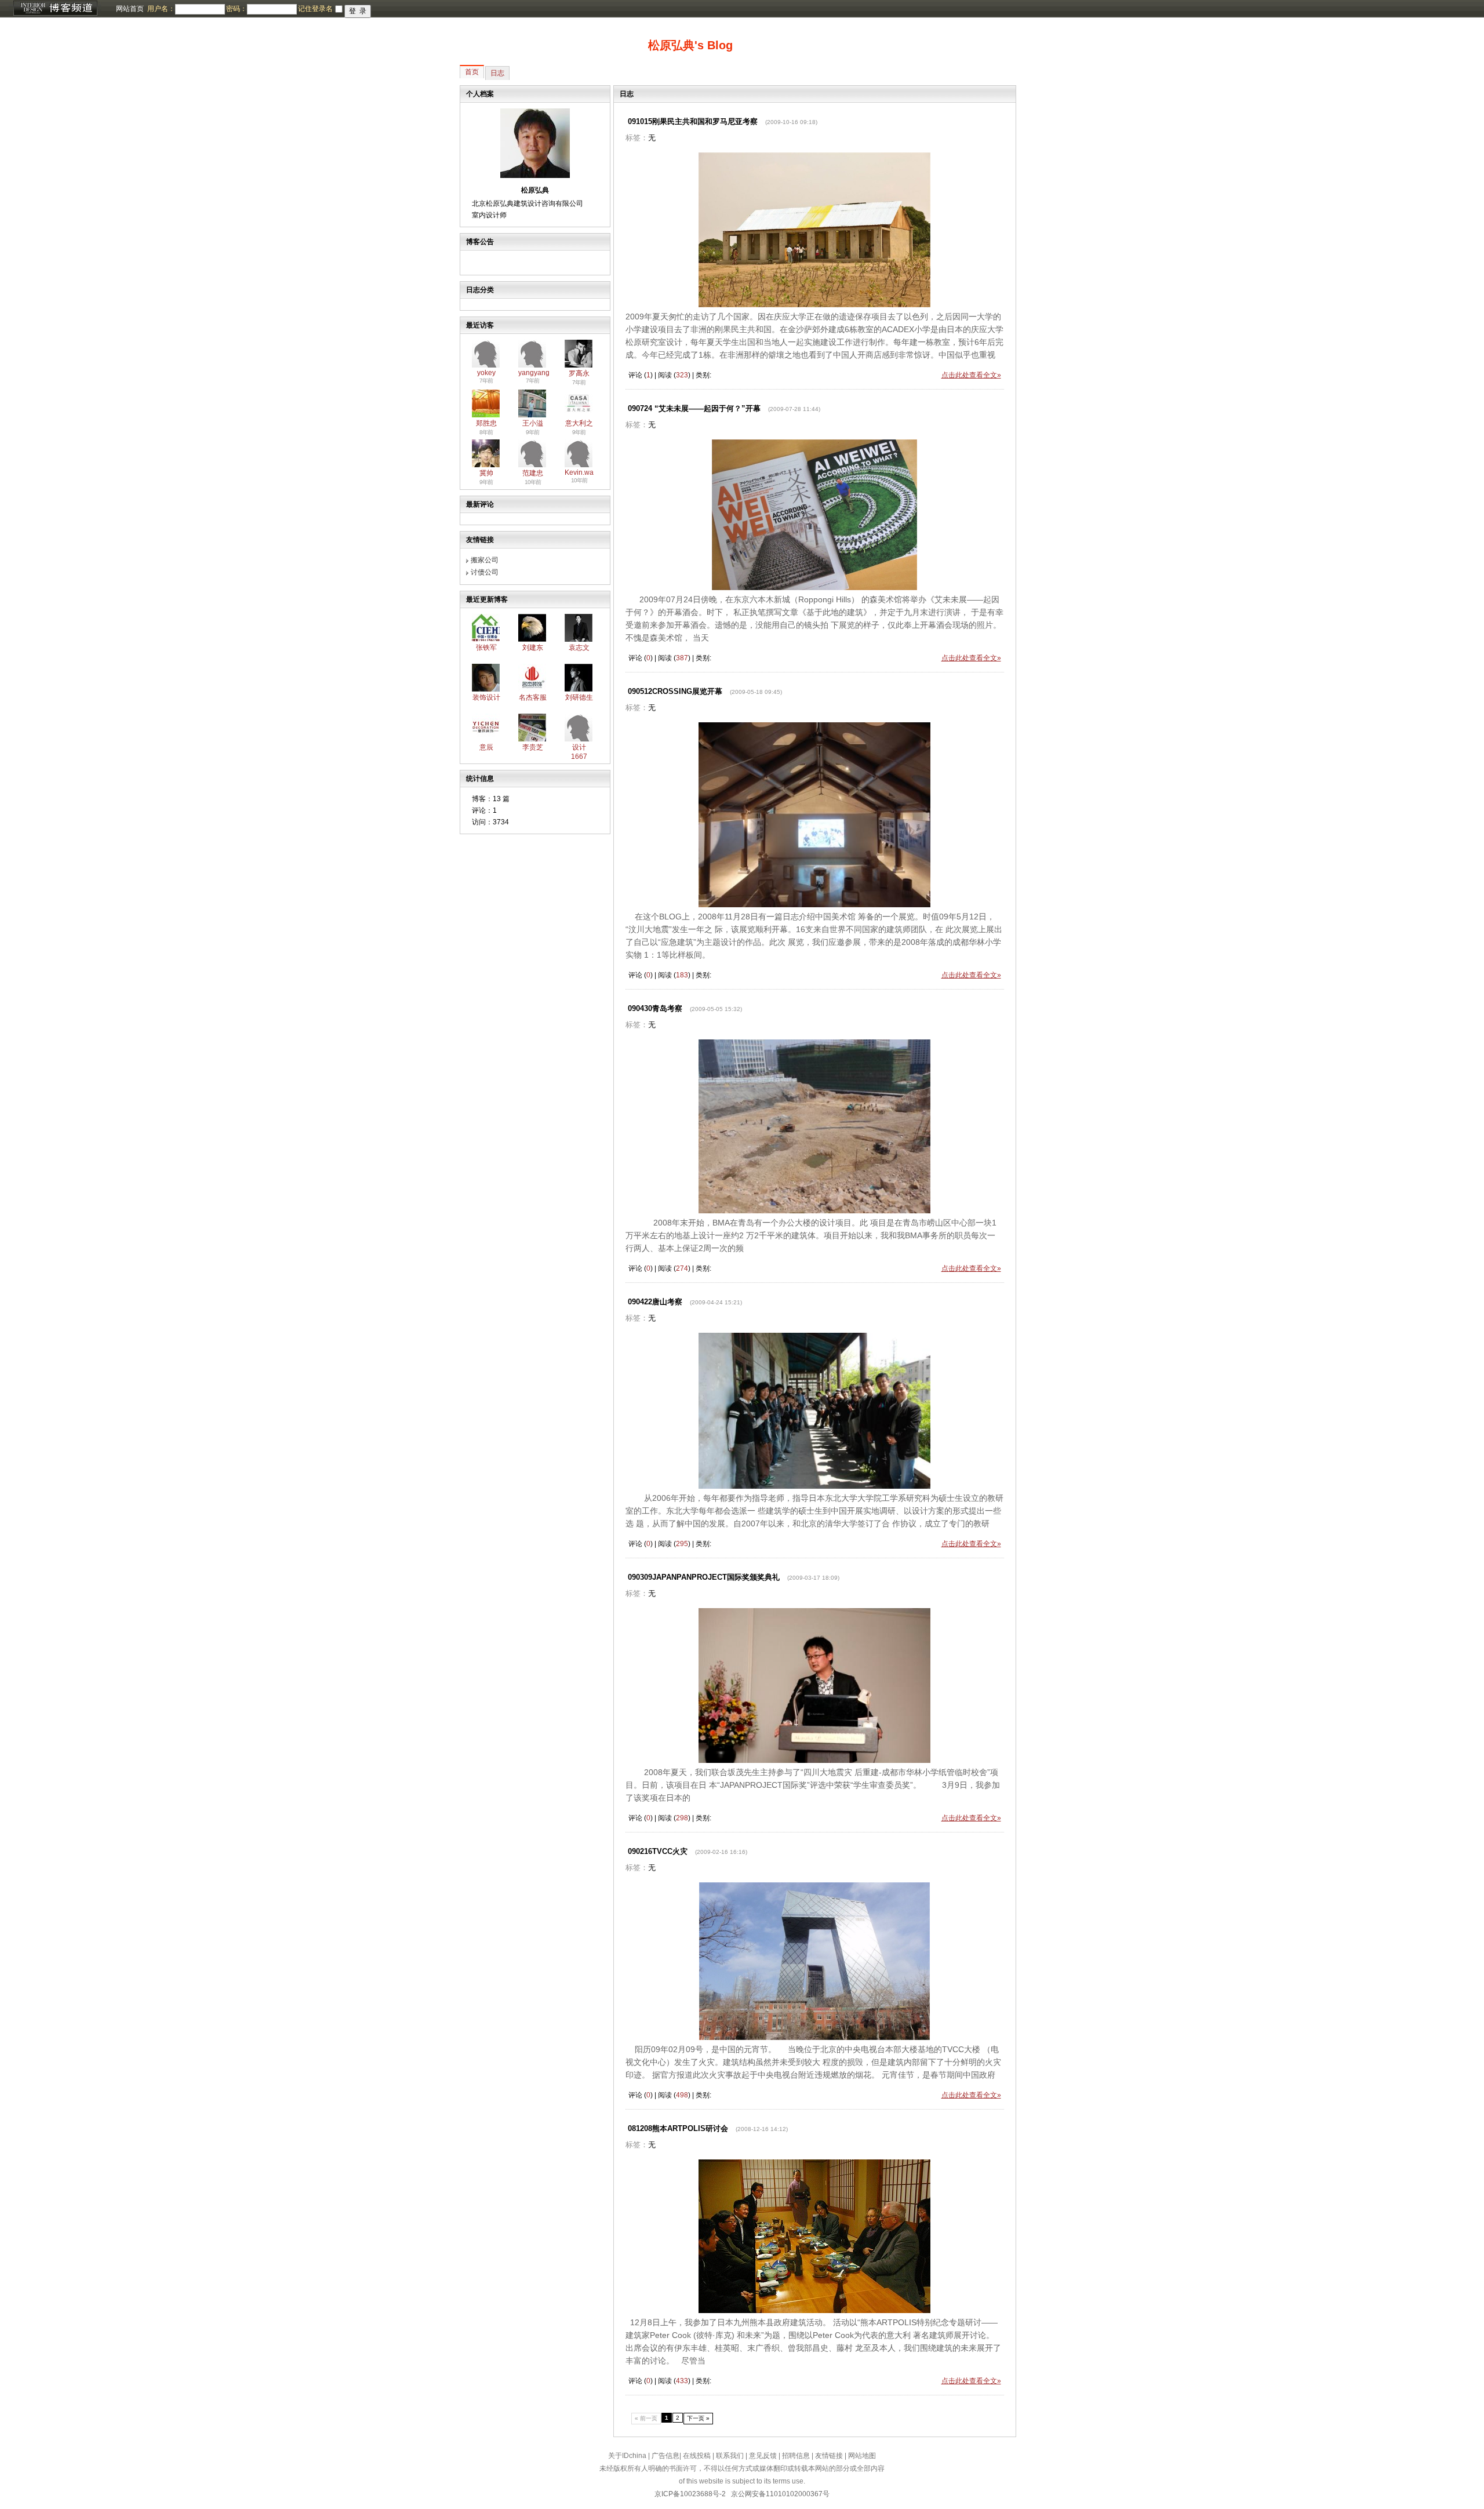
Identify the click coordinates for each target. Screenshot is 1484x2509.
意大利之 (579, 423)
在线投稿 (697, 2456)
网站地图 (862, 2456)
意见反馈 (763, 2456)
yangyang (534, 373)
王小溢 (533, 423)
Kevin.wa (579, 472)
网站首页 (130, 9)
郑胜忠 (486, 423)
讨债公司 (485, 572)
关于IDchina (627, 2456)
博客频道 (55, 9)
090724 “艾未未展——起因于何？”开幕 (694, 408)
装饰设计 (486, 697)
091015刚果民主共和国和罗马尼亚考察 (693, 121)
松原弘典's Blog (690, 45)
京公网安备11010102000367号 (780, 2494)
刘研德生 (579, 697)
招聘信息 (796, 2456)
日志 (497, 73)
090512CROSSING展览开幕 (675, 691)
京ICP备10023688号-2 (690, 2494)
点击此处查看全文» (971, 375)
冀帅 (486, 473)
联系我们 (730, 2456)
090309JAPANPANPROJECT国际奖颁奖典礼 (704, 1577)
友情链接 (829, 2456)
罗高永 (579, 373)
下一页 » (698, 2418)
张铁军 (486, 648)
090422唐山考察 (655, 1302)
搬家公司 (485, 560)
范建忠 (533, 473)
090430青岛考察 (655, 1008)
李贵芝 (533, 747)
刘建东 (533, 648)
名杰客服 (533, 697)
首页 (472, 72)
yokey (486, 373)
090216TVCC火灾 (658, 1851)
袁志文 (579, 648)
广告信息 (665, 2456)
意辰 (486, 747)
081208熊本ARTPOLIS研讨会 (678, 2128)
